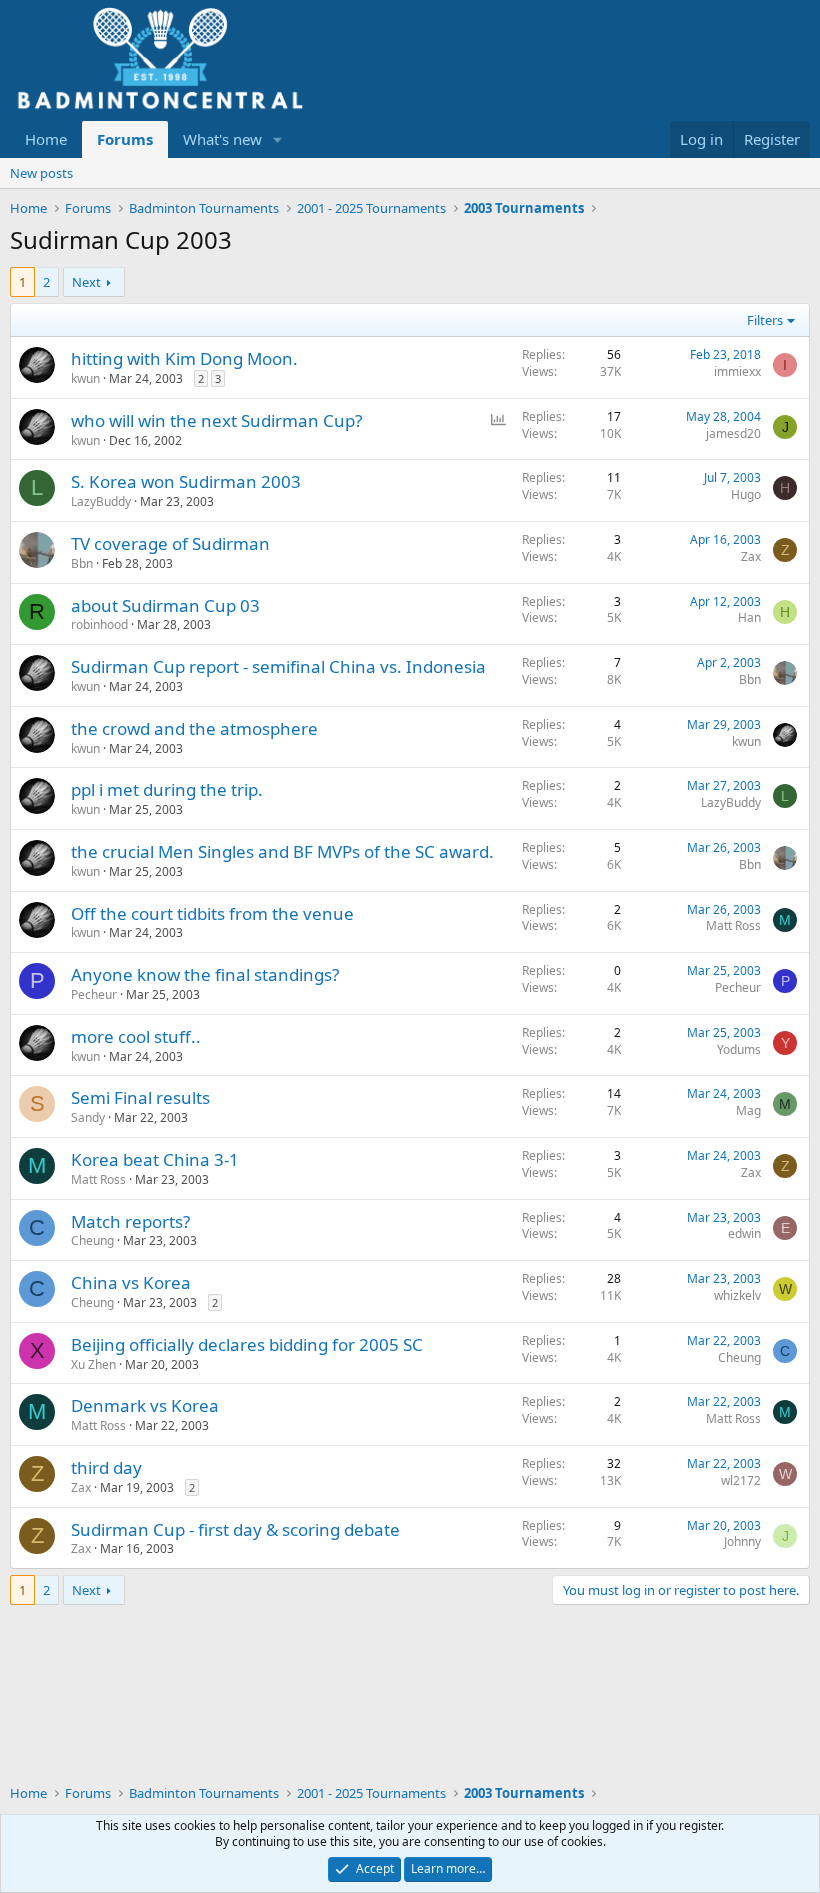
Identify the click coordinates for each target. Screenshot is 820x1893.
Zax (751, 556)
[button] (278, 139)
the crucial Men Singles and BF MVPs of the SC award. (282, 851)
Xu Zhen (93, 1364)
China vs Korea (131, 1282)
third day (106, 1467)
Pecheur (94, 994)
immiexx (737, 371)
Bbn (82, 563)
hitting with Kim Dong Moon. (184, 358)
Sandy (88, 1117)
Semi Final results (140, 1097)
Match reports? (130, 1221)
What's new (222, 139)
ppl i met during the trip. (167, 789)
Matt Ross (733, 925)
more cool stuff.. (136, 1036)
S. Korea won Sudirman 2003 (186, 481)
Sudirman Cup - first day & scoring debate (235, 1529)
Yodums (739, 1049)
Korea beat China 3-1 (155, 1159)
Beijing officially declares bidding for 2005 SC (247, 1344)
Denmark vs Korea (145, 1405)
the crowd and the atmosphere (194, 728)
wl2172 (741, 1480)
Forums (125, 139)
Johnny (742, 1541)
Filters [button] (765, 320)
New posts (41, 173)
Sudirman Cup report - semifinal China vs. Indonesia (278, 666)
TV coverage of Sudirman (170, 543)
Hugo (746, 494)
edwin (744, 1233)
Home (46, 139)
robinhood (99, 624)
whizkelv (737, 1295)
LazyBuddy (101, 501)
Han (749, 617)
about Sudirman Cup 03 (165, 605)
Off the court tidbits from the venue (212, 913)
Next (86, 282)
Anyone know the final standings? (205, 974)
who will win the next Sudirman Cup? (216, 420)
